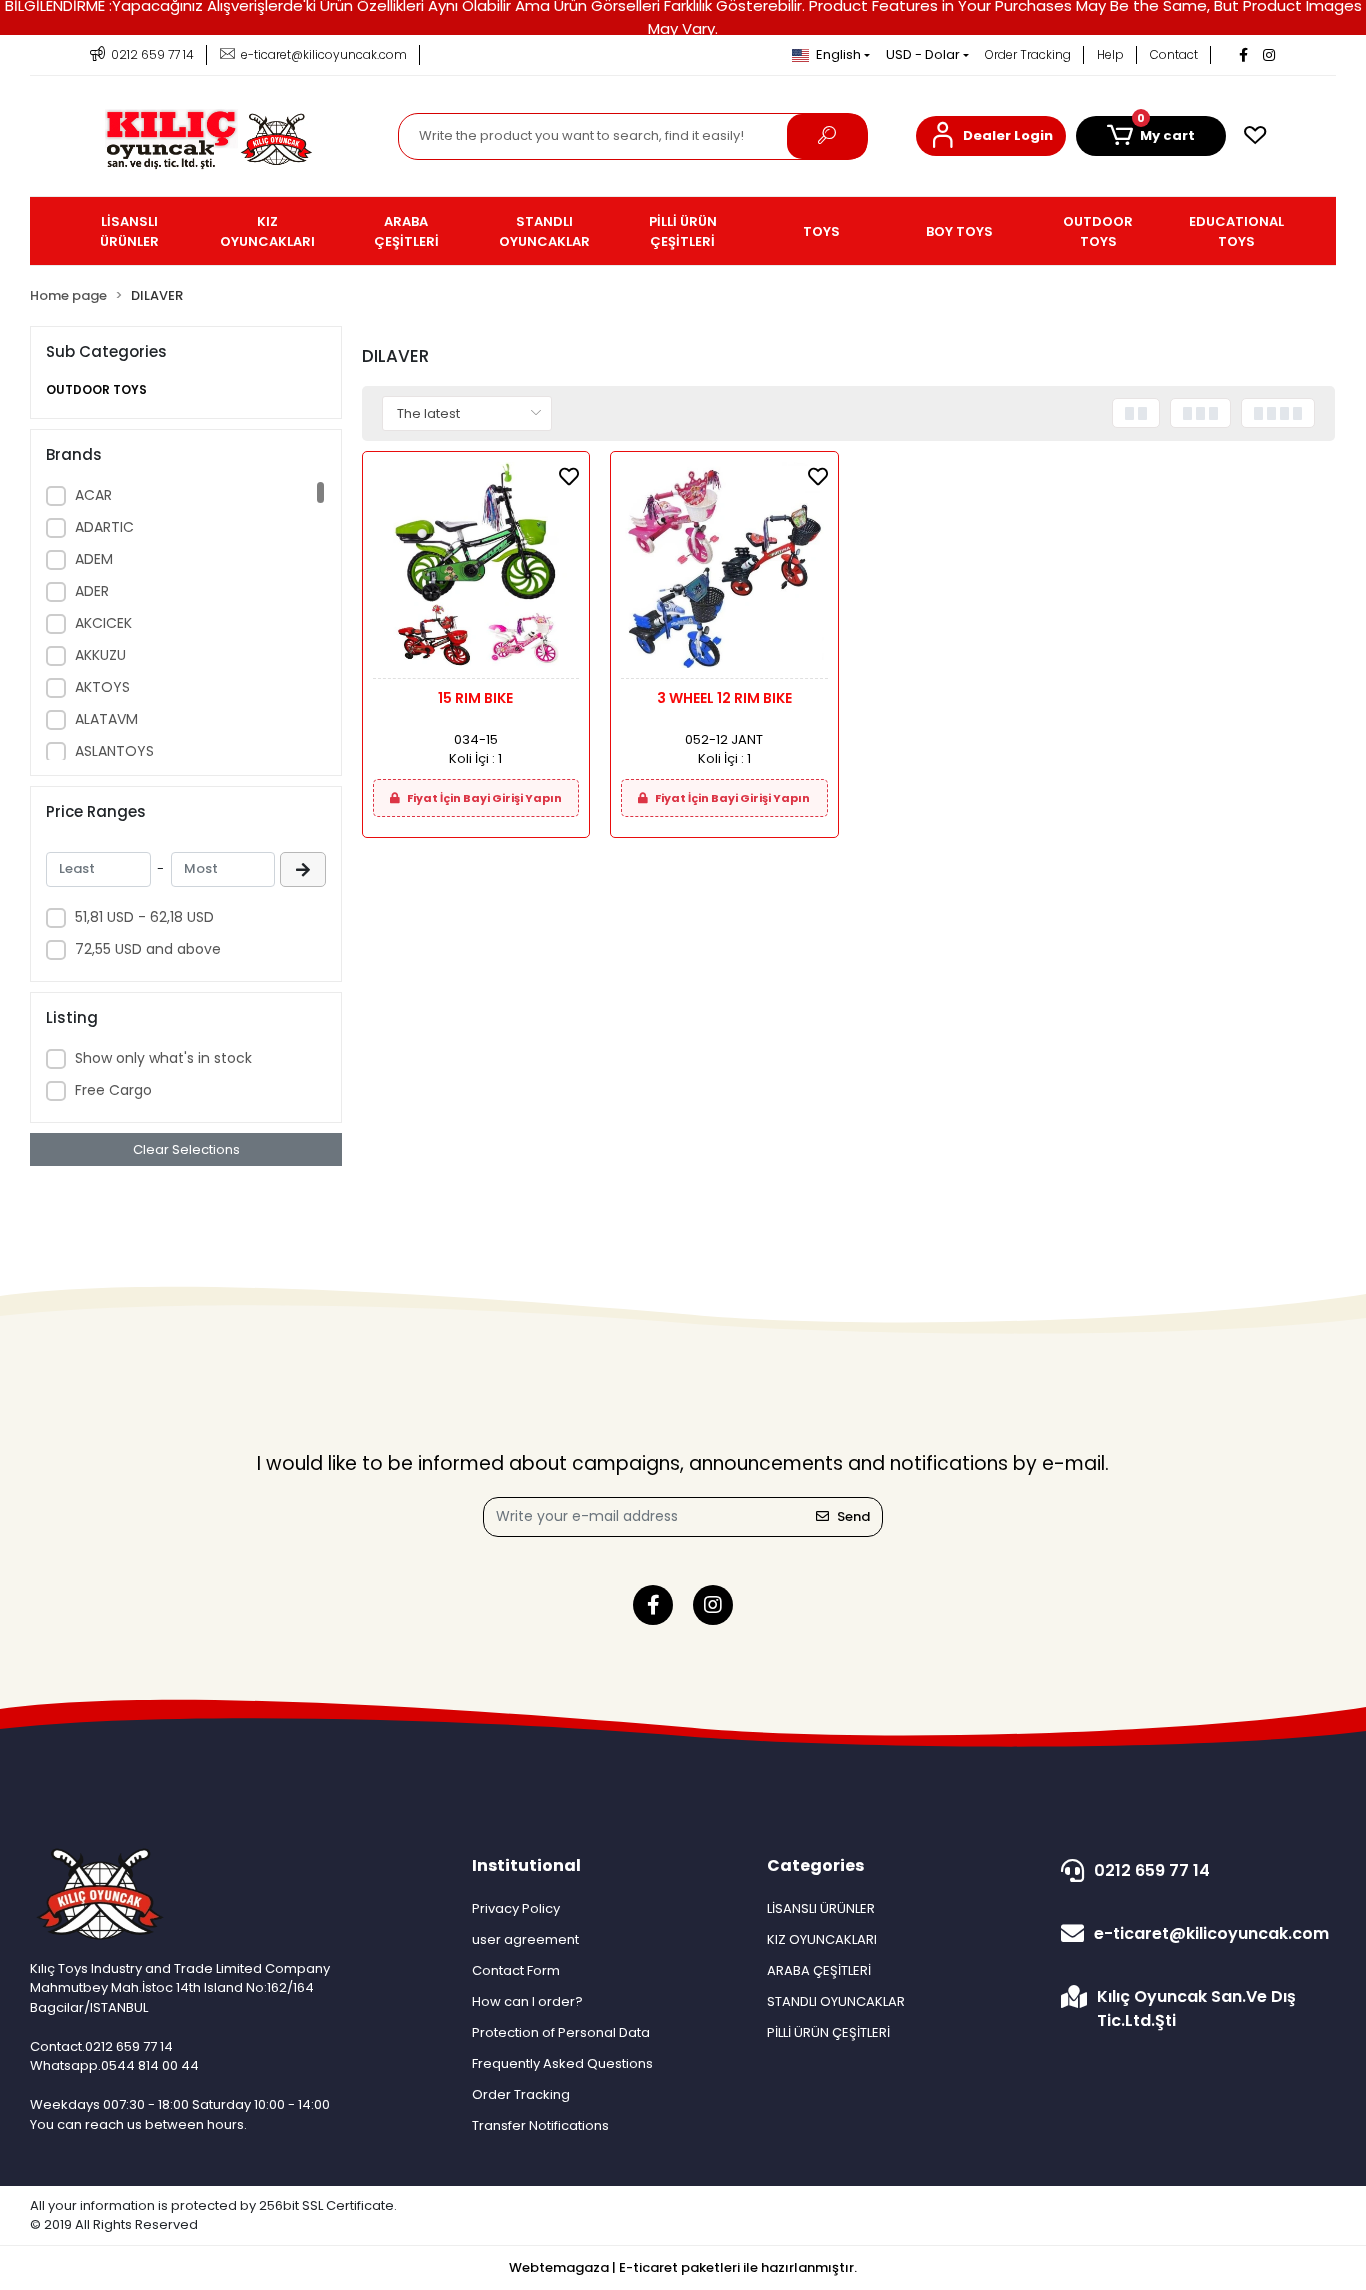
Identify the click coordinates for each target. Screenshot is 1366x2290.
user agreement (525, 1939)
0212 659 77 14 (1152, 1870)
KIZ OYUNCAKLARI (822, 1939)
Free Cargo (113, 1090)
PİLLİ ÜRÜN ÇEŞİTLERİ (828, 2032)
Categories (815, 1865)
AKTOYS (102, 687)
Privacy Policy (516, 1908)
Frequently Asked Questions (562, 2063)
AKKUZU (100, 655)
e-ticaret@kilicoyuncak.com (1211, 1933)
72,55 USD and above (148, 949)
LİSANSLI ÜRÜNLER (821, 1908)
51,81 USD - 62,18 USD (144, 917)
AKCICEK (103, 623)
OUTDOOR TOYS (96, 389)
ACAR (93, 495)
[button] (991, 136)
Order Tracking (1028, 54)
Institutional (526, 1865)
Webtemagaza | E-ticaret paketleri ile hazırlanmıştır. (683, 2267)
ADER (92, 591)
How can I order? (527, 2001)
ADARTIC (104, 527)
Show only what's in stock (163, 1058)
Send (853, 1516)
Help (1110, 54)
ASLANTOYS (114, 751)
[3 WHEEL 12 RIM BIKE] (724, 570)
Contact (1174, 54)
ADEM (94, 559)
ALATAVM (106, 719)
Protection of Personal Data (561, 2032)
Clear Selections (186, 1149)
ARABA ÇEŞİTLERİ (819, 1970)
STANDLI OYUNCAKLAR (836, 2001)
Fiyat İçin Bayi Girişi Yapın (483, 798)
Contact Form (516, 1970)
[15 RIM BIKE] (476, 570)
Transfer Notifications (540, 2125)
